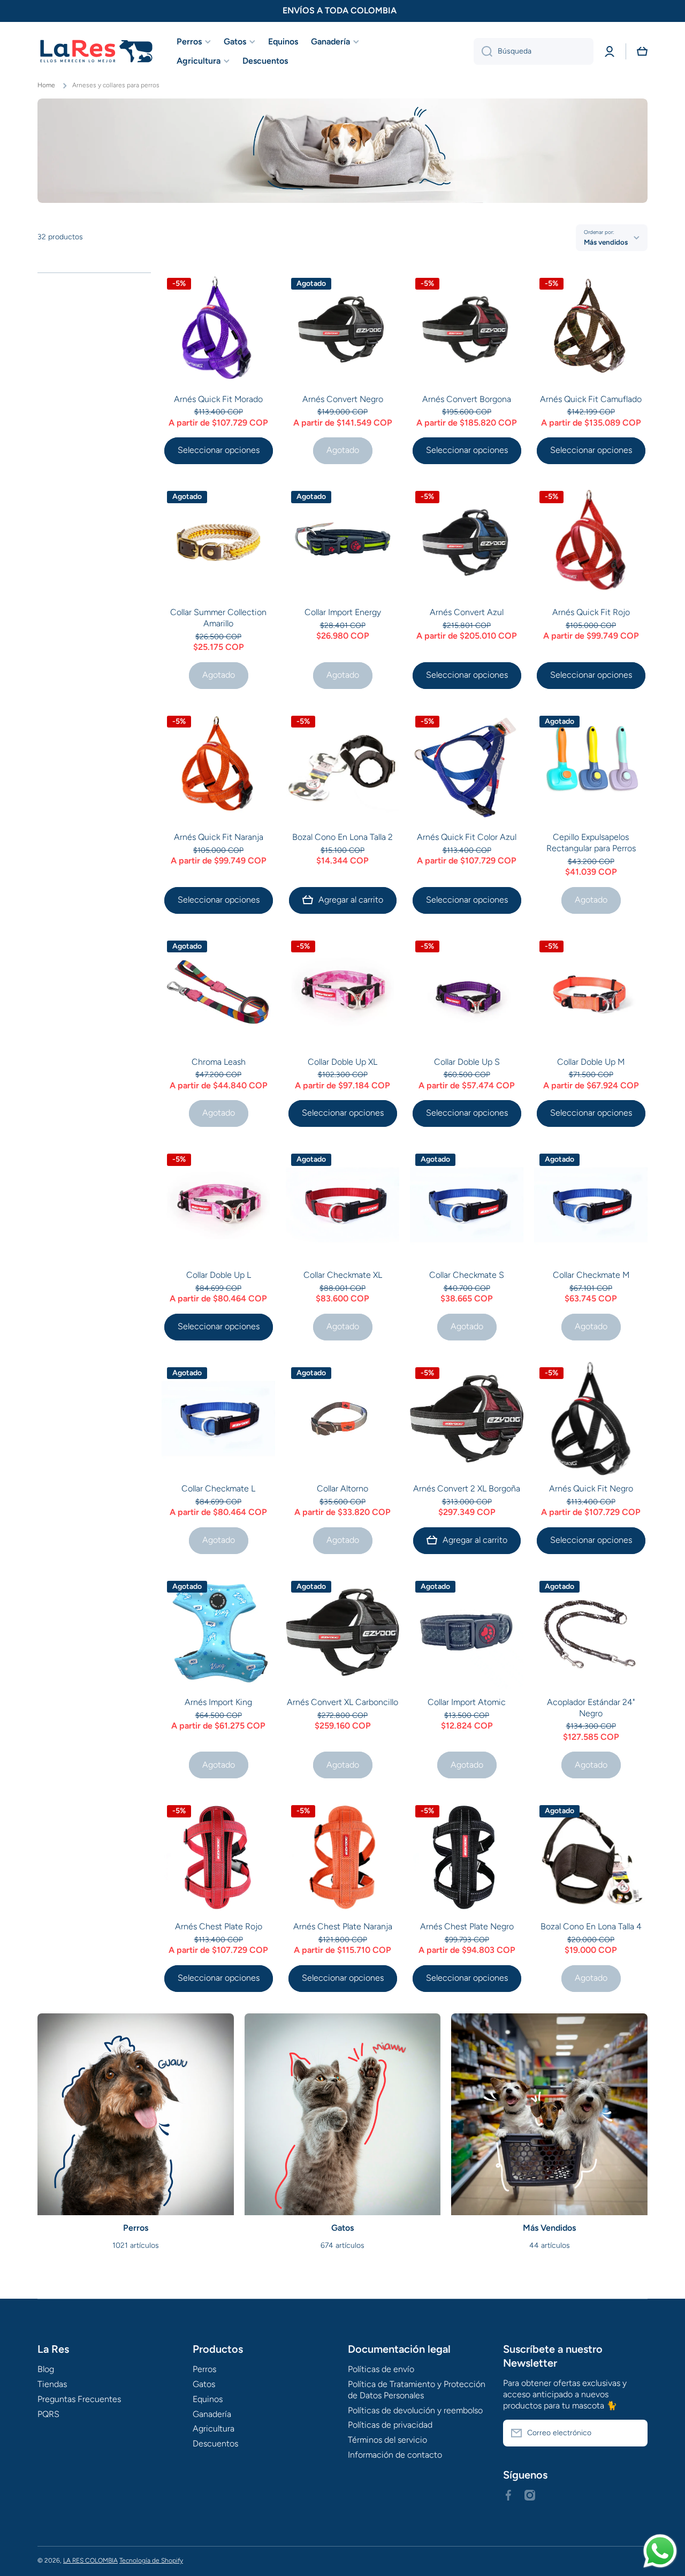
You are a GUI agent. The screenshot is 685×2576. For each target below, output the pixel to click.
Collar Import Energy (343, 612)
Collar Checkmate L (218, 1488)
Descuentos (215, 2444)
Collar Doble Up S (467, 1062)
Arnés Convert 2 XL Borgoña (467, 1488)
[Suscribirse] (634, 2433)
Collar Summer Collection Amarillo (218, 618)
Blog (46, 2369)
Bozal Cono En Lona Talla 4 (591, 1926)
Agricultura (214, 2429)
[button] (642, 51)
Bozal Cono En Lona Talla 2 (342, 837)
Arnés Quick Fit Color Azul (467, 837)
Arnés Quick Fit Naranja (219, 837)
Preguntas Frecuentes (79, 2399)
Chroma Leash (219, 1062)
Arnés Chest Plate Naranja (343, 1926)
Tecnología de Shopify (151, 2560)
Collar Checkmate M (591, 1275)
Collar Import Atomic (467, 1702)
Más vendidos (606, 242)
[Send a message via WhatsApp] (660, 2551)
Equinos (208, 2399)
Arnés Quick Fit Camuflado (591, 399)
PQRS (48, 2414)
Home (46, 85)
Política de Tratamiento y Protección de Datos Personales (417, 2390)
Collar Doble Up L (219, 1275)
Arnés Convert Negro (343, 399)
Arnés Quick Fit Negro (591, 1488)
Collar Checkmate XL (343, 1275)
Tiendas (52, 2384)
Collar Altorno (342, 1488)
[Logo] (96, 52)
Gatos (204, 2384)
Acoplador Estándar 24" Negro (591, 1708)
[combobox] (534, 51)
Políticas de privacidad (390, 2425)
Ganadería (212, 2414)
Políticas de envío (381, 2369)
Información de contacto (395, 2455)
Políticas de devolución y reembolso (415, 2410)
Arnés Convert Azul (467, 612)
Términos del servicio (387, 2440)
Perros (204, 2369)
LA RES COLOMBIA (90, 2560)
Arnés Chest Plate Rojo (219, 1926)
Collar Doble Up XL (342, 1062)
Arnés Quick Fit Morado (218, 399)
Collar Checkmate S (467, 1275)
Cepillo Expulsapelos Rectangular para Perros (591, 843)
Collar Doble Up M (591, 1062)
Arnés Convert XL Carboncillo (342, 1702)
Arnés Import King (218, 1702)
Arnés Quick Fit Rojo (591, 612)
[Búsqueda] (483, 51)
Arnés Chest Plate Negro (467, 1926)
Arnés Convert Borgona (467, 399)
